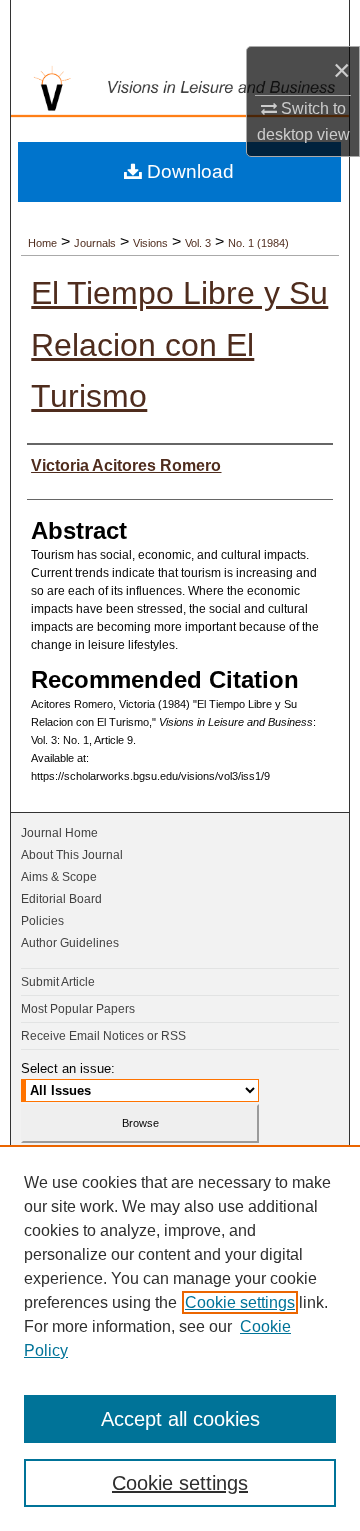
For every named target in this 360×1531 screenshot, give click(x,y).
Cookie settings (240, 1302)
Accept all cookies (180, 1419)
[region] (180, 1338)
